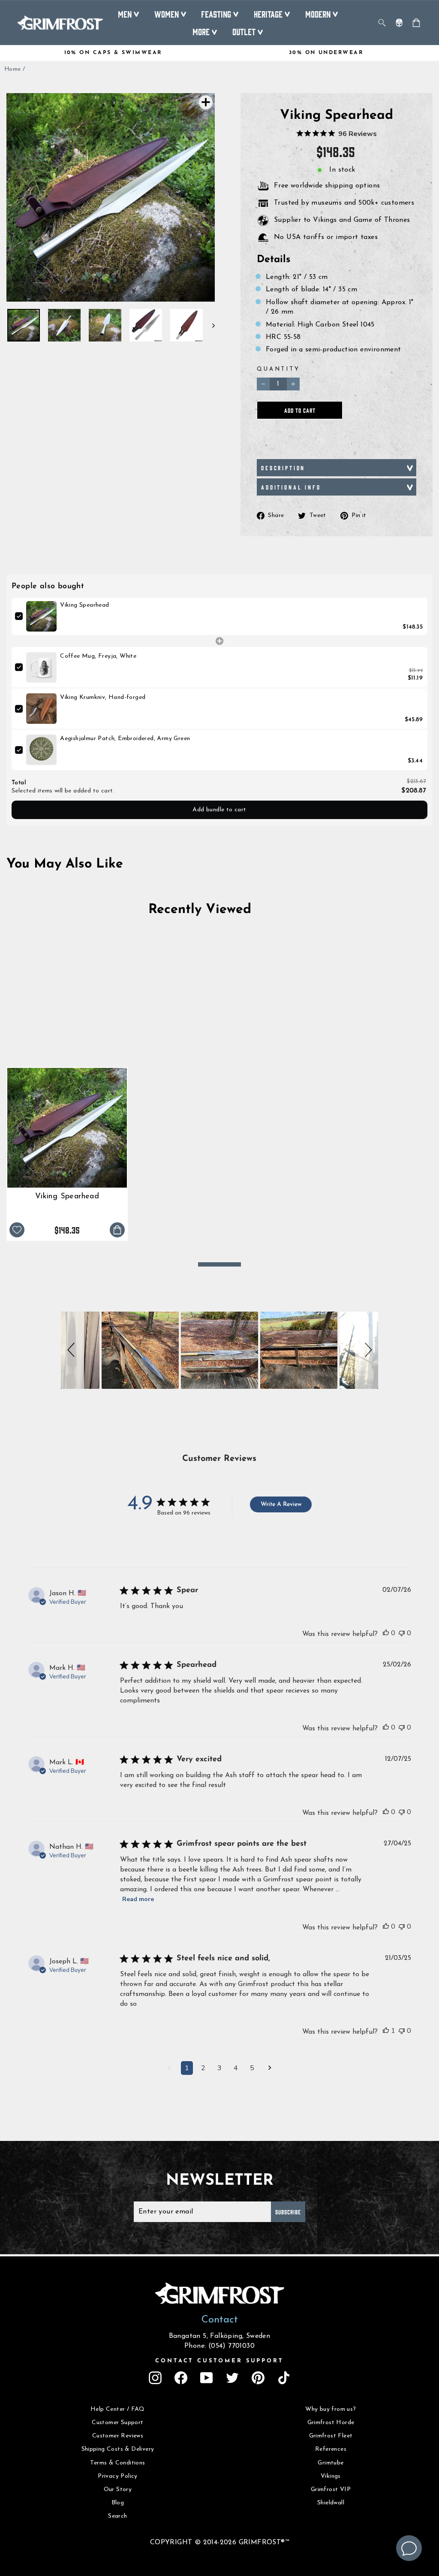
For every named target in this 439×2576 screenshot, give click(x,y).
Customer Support (117, 2423)
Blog (118, 2503)
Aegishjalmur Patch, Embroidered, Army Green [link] (125, 739)
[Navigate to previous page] (169, 2069)
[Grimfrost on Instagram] (155, 2378)
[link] (41, 616)
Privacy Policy (118, 2476)
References (331, 2449)
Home (13, 69)
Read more (138, 1899)
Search (117, 2516)
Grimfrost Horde (331, 2423)
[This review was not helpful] (402, 1633)
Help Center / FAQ (118, 2409)
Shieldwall (331, 2503)
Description (283, 468)
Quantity (278, 369)
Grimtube (331, 2463)
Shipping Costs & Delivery (118, 2449)
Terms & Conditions (117, 2463)
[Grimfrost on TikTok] (284, 2378)
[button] (72, 1350)
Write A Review (281, 1504)
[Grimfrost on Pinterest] (258, 2378)
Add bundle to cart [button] (219, 810)
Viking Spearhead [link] (84, 605)
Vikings (331, 2476)
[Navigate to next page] (270, 2069)
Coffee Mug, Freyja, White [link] (98, 656)
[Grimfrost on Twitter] (232, 2378)
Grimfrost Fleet (331, 2436)
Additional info (291, 487)
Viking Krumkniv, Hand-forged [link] (103, 697)
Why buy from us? (331, 2409)
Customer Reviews (118, 2436)
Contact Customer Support (219, 2361)
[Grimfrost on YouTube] (207, 2378)
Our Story (118, 2490)
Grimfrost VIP (331, 2490)
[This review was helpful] (386, 1633)
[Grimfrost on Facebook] (181, 2378)
